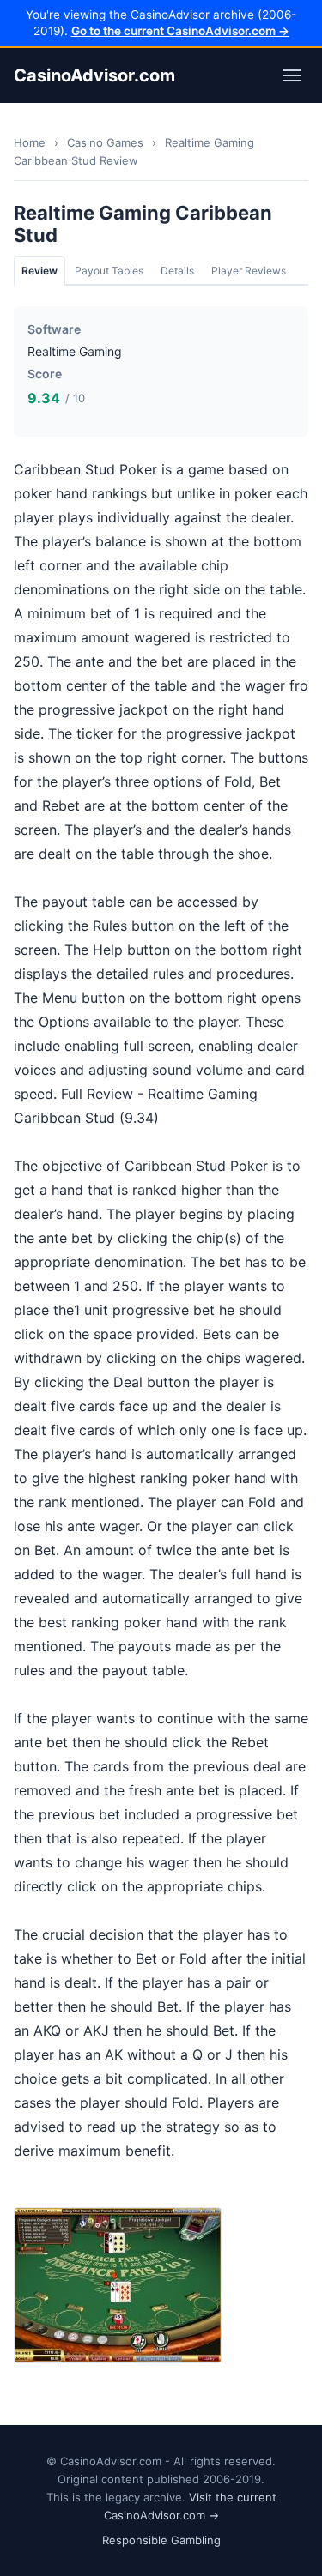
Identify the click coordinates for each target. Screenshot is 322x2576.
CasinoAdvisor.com (94, 75)
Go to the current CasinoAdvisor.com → (180, 31)
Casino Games (105, 142)
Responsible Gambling (161, 2540)
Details (177, 271)
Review (39, 271)
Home (30, 142)
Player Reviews (249, 271)
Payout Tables (109, 271)
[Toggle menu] (292, 75)
